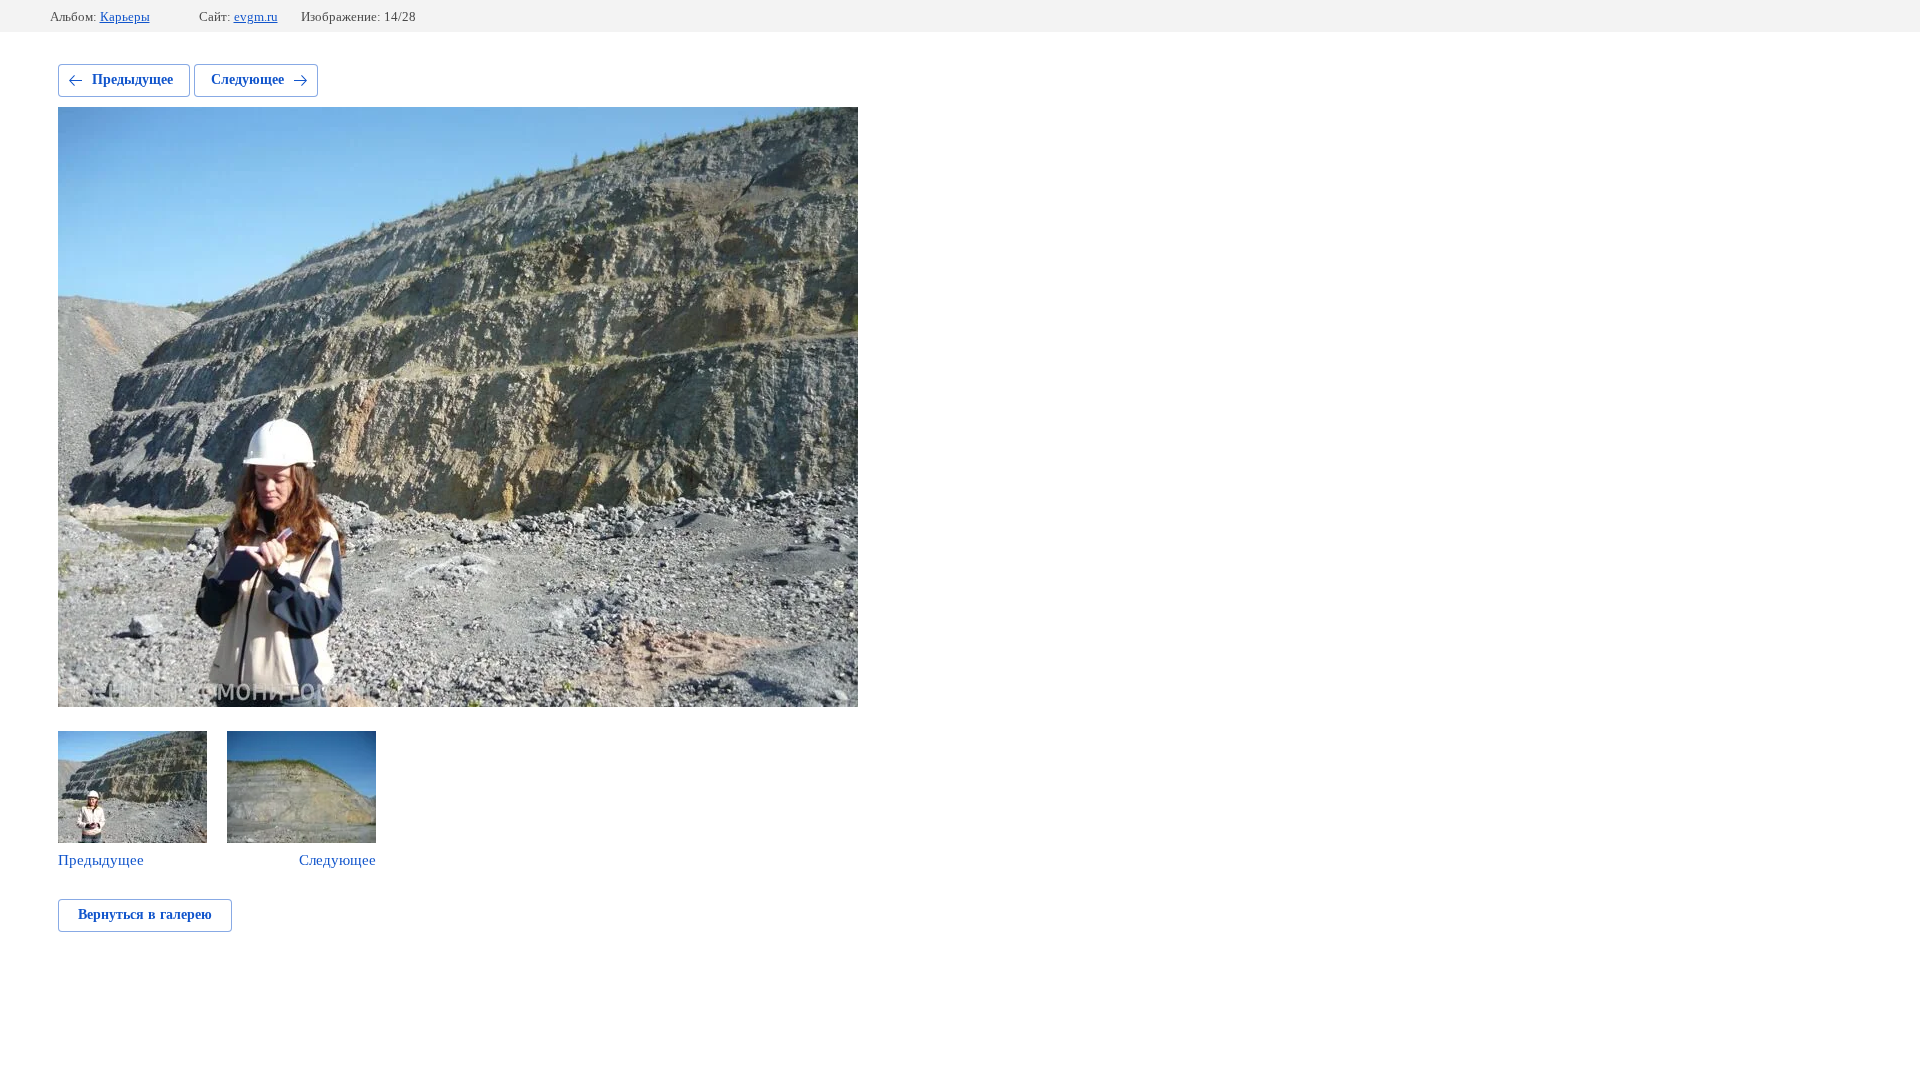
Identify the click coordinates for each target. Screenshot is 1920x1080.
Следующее (247, 79)
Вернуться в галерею (145, 914)
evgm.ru (256, 16)
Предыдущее (132, 79)
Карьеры (125, 16)
